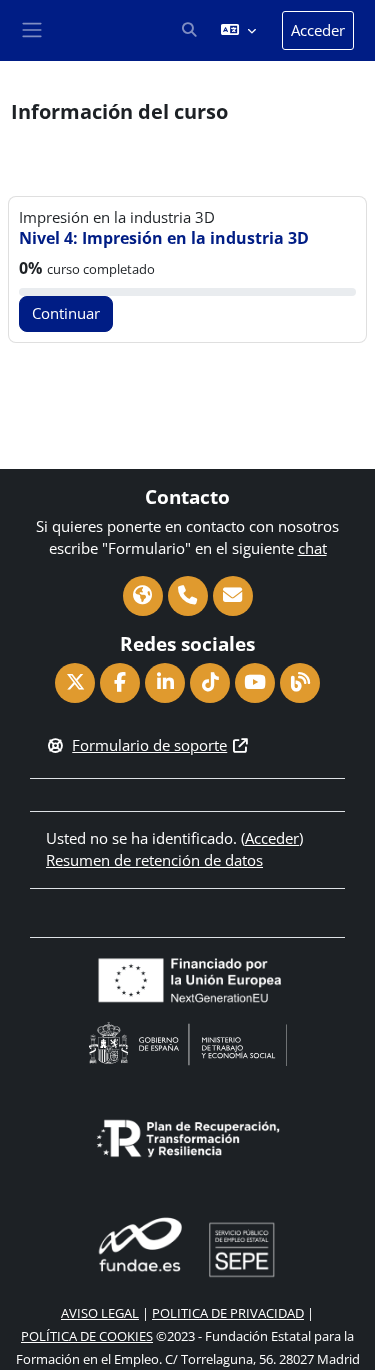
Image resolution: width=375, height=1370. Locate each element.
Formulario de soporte (149, 745)
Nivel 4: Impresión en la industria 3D (164, 238)
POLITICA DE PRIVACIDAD (228, 1313)
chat (312, 548)
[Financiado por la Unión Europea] (188, 978)
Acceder (318, 30)
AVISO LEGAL (100, 1313)
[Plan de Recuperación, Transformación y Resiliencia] (188, 1136)
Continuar (66, 313)
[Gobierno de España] (188, 1042)
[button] (189, 31)
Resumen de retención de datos (154, 860)
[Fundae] (188, 1247)
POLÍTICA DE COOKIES (87, 1336)
